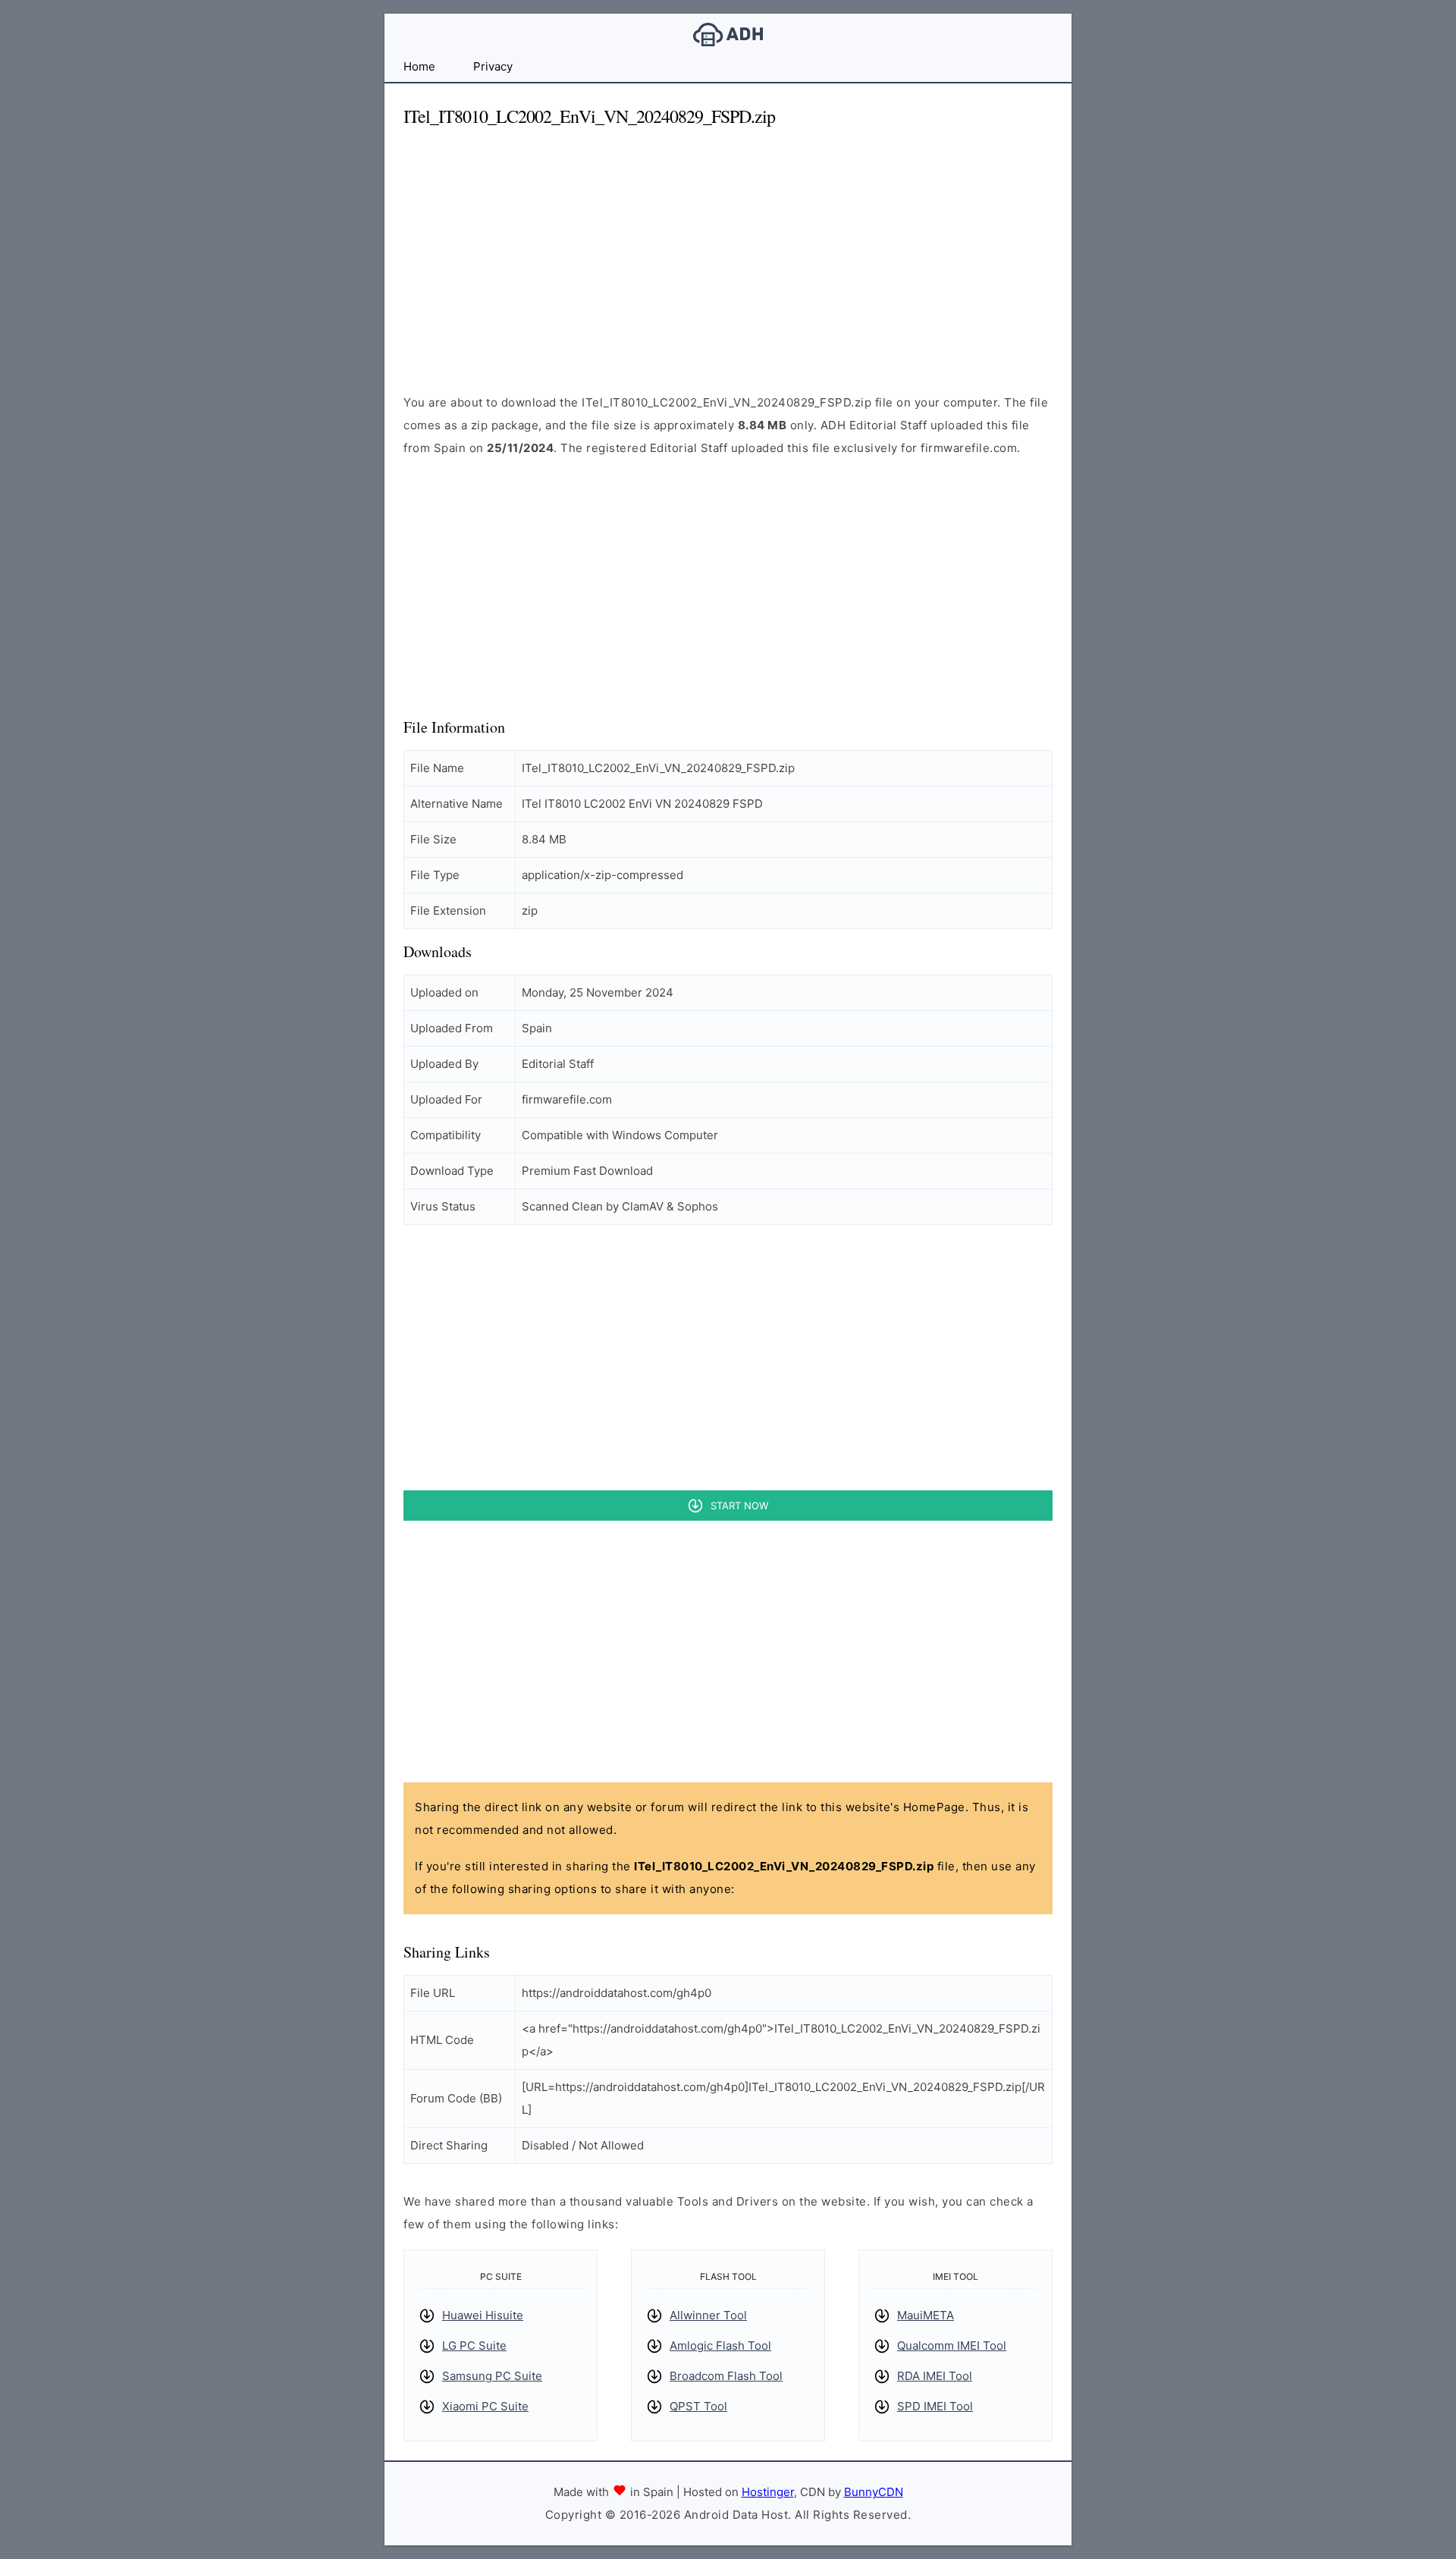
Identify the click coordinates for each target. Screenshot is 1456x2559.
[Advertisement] (728, 247)
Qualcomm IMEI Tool (952, 2345)
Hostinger (768, 2492)
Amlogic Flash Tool (720, 2345)
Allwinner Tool (708, 2315)
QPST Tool (698, 2406)
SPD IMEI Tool (935, 2406)
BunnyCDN (874, 2492)
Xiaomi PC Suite (485, 2406)
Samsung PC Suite (492, 2376)
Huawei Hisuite (483, 2315)
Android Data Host (728, 35)
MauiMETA (926, 2315)
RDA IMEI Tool (935, 2376)
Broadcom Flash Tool (726, 2376)
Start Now (739, 1506)
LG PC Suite (474, 2345)
